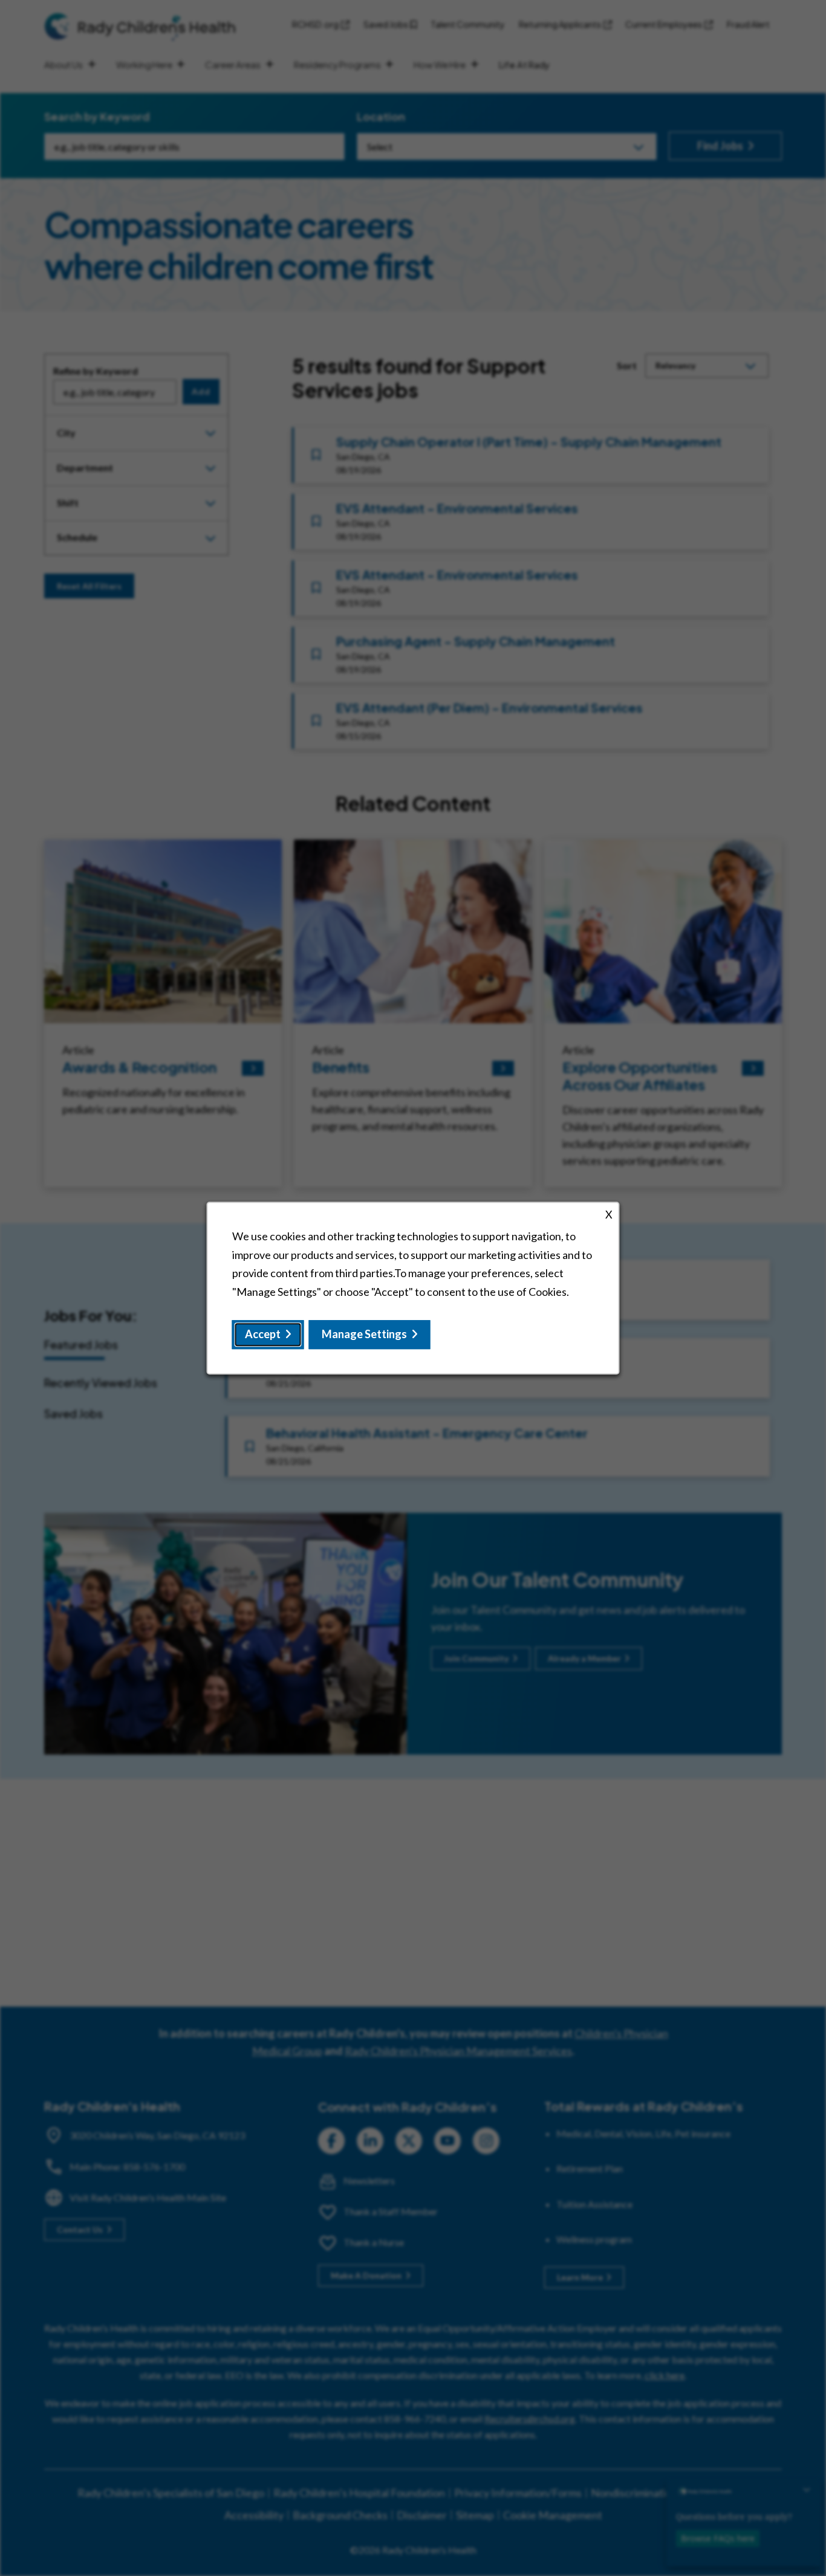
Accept (263, 1335)
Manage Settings (364, 1335)
